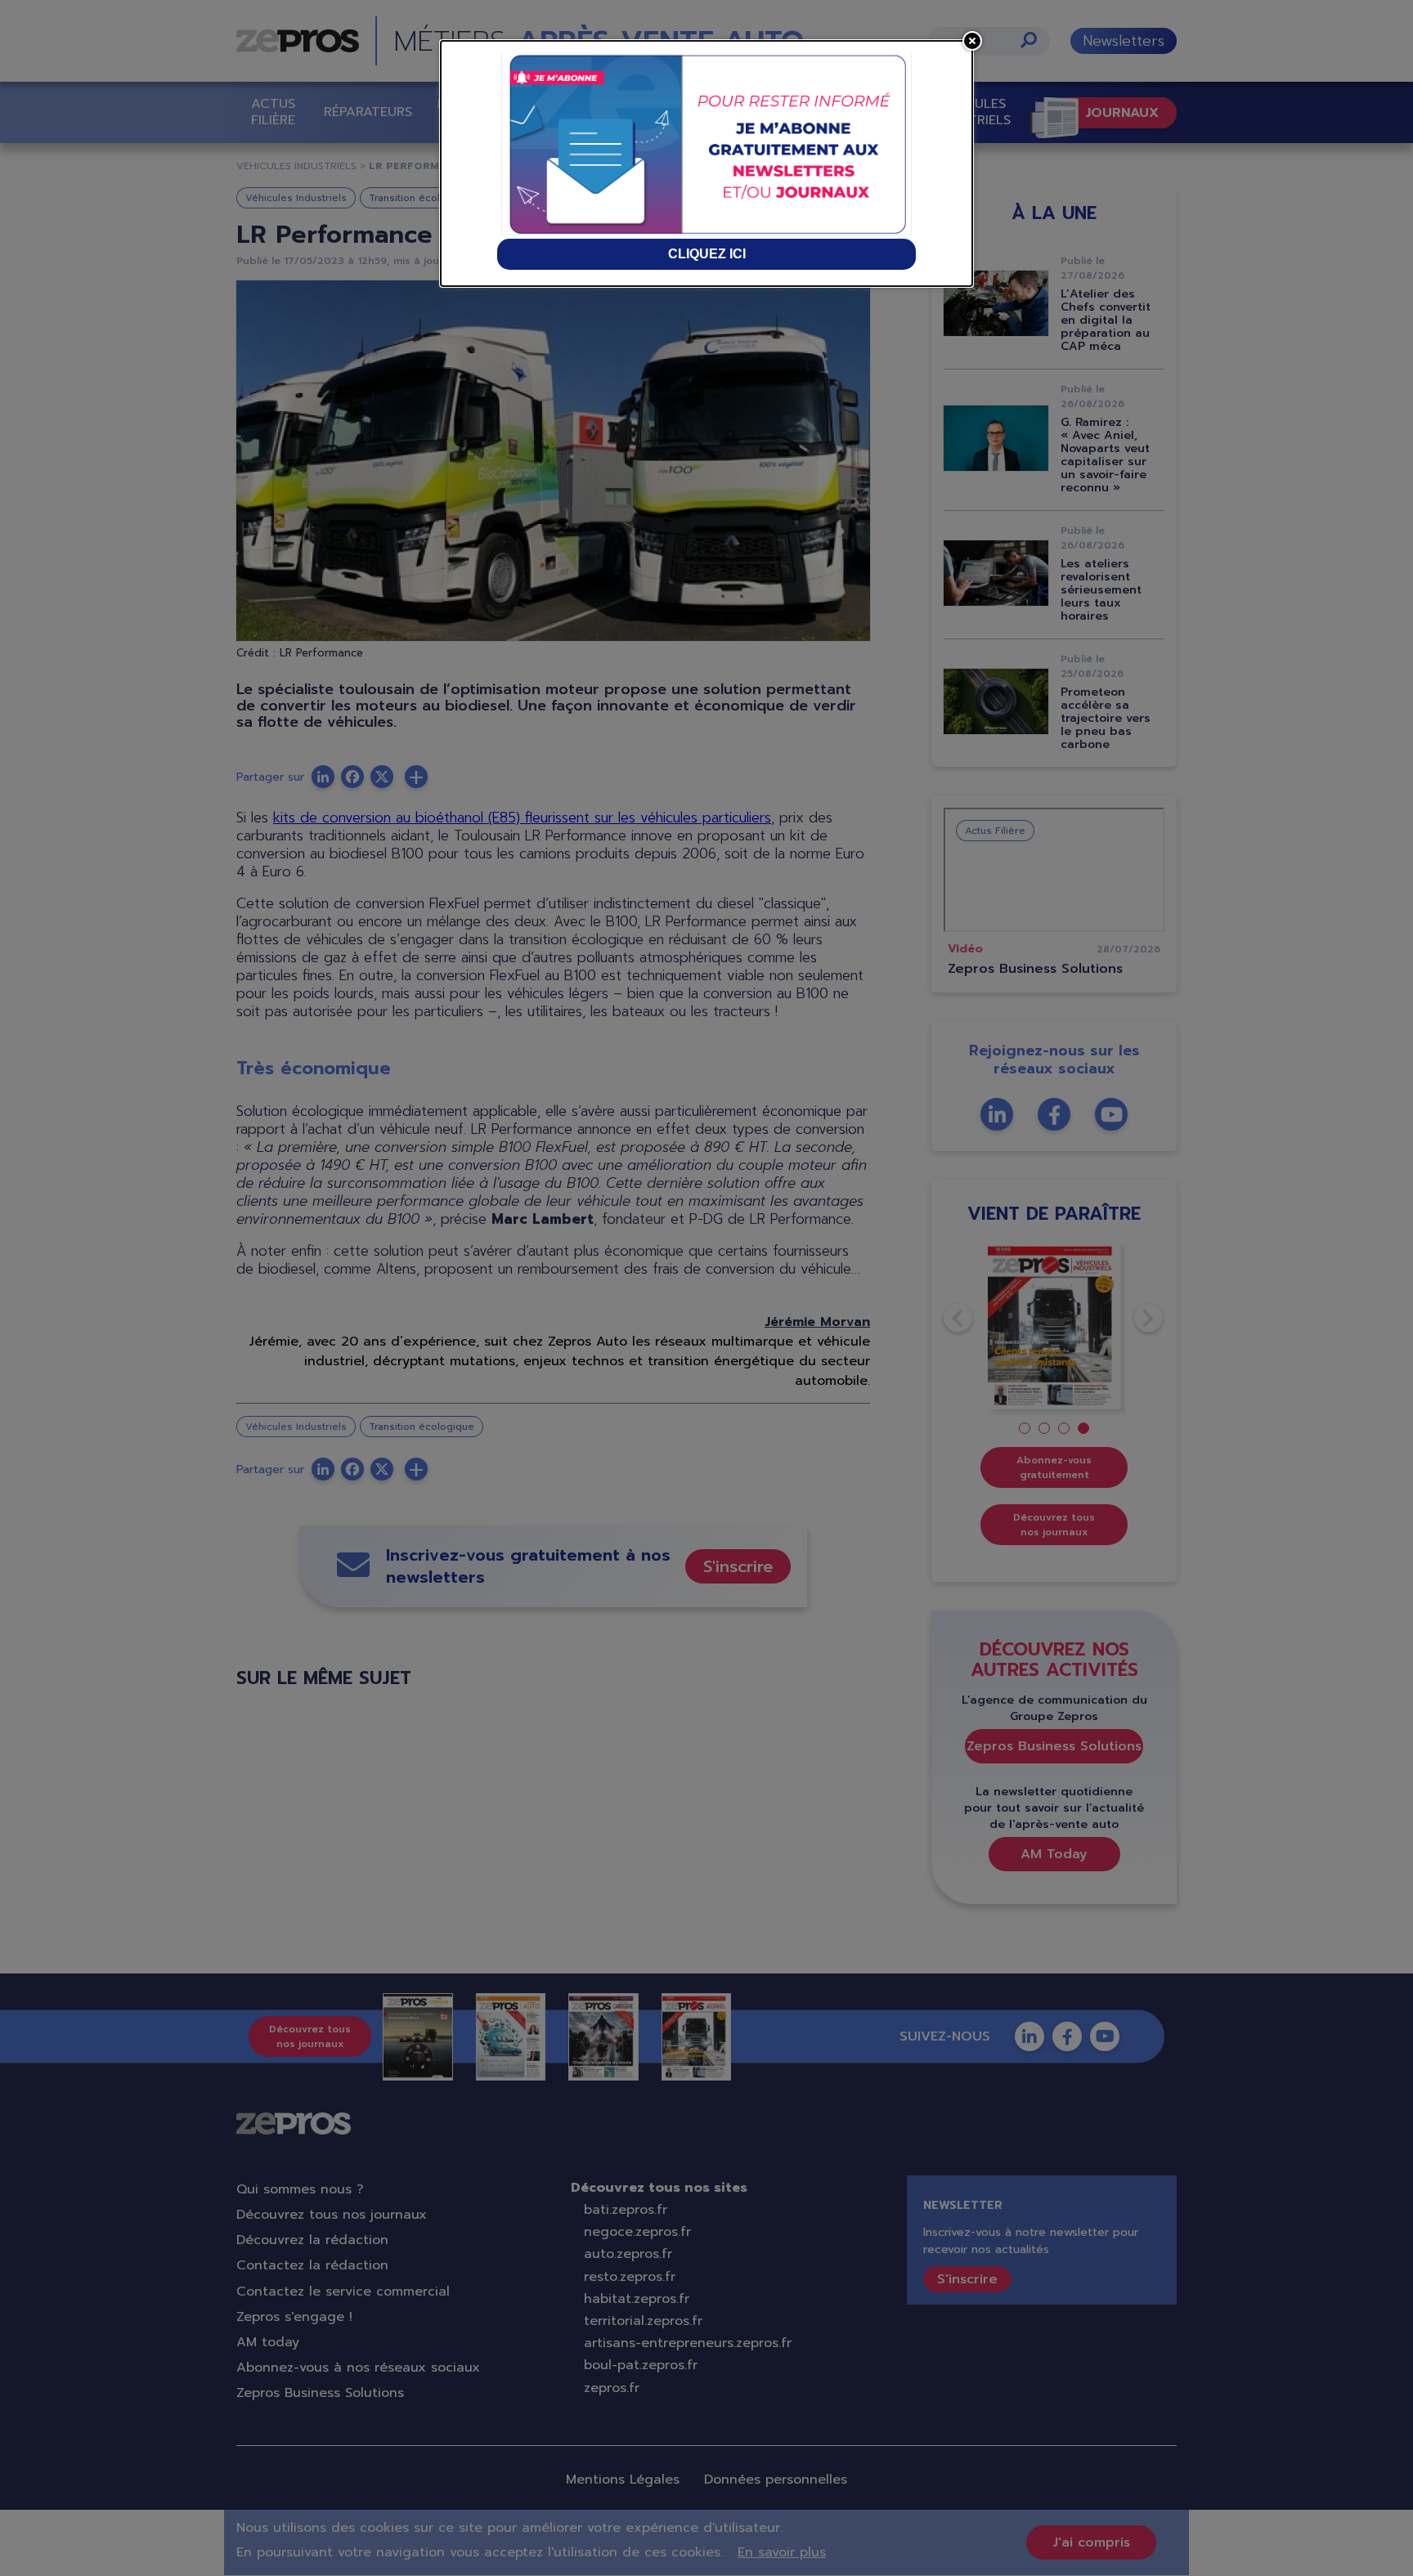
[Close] (972, 41)
